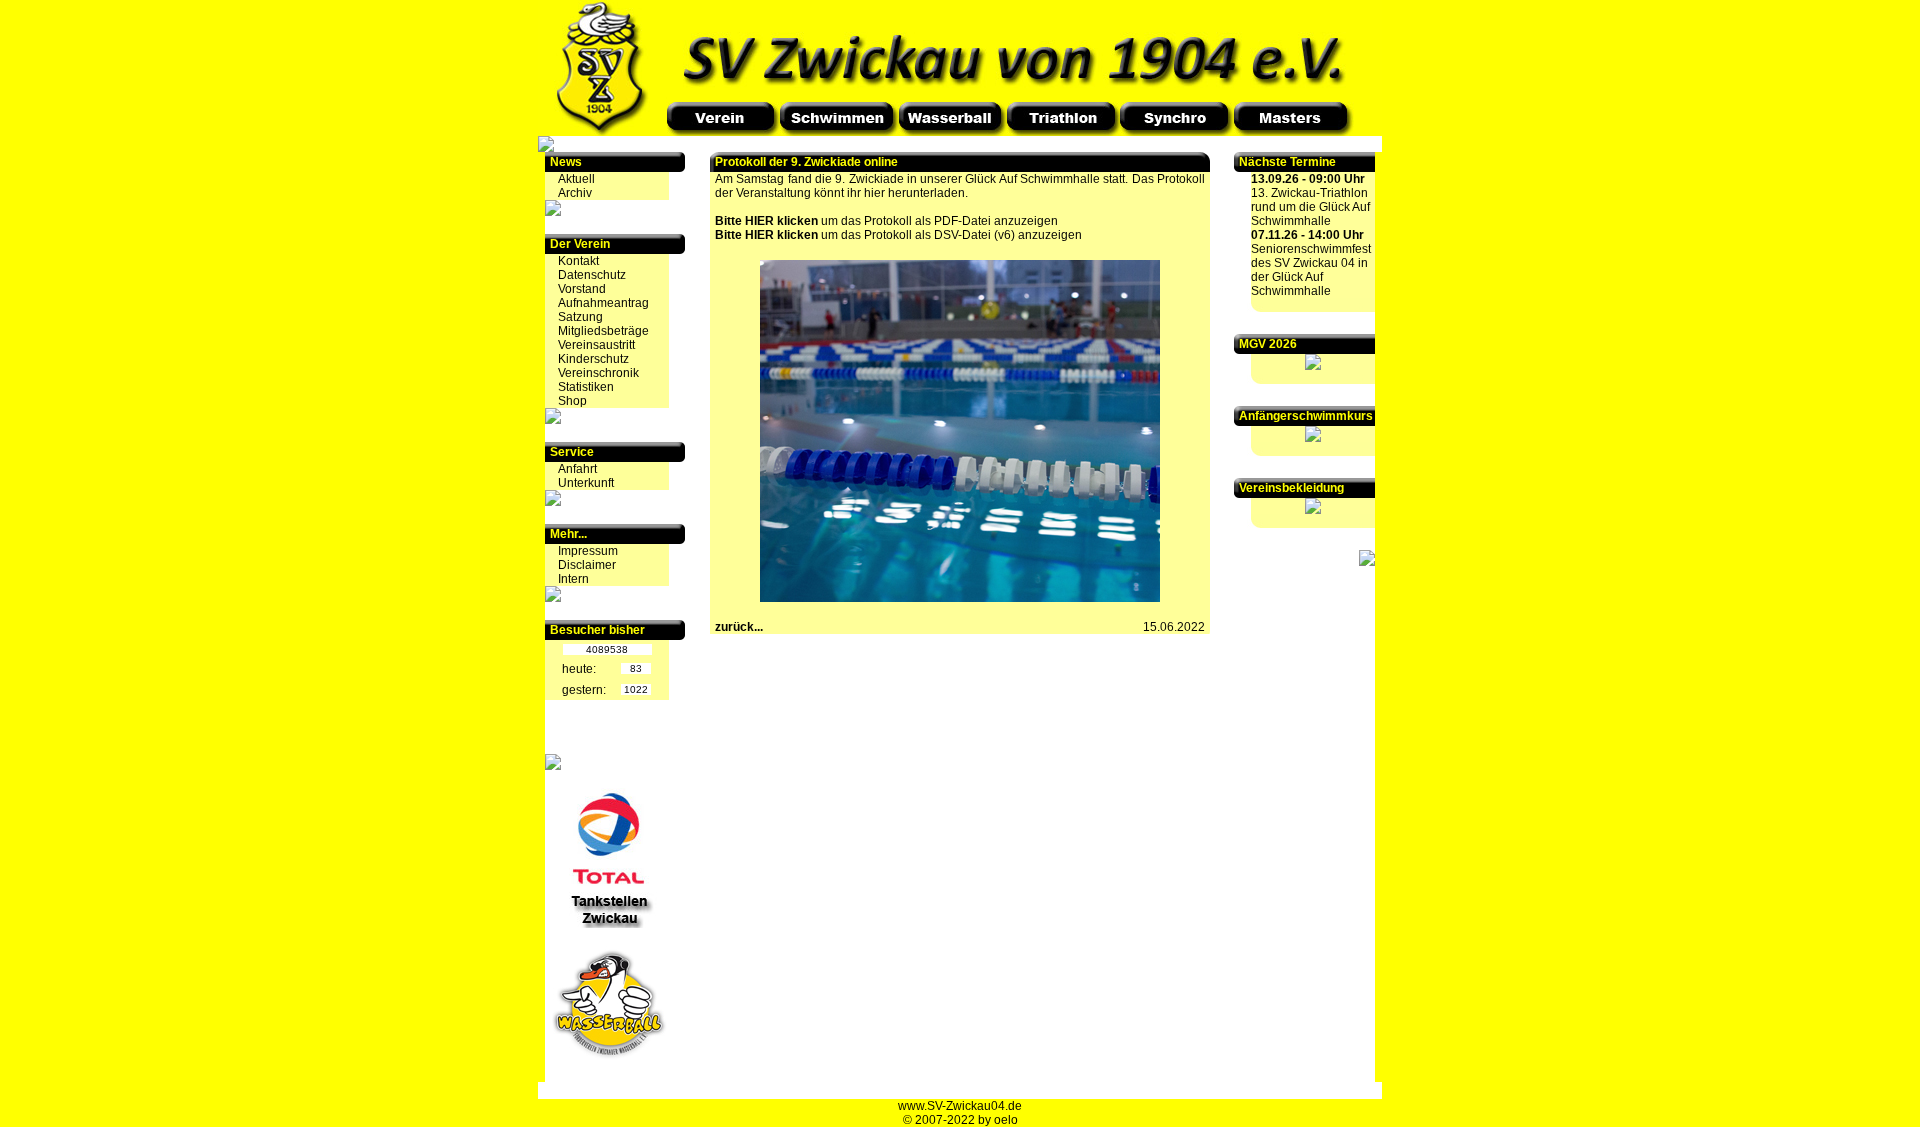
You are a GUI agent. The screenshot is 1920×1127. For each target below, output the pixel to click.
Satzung (580, 317)
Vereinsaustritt (596, 345)
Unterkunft (586, 483)
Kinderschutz (593, 359)
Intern (573, 579)
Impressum (588, 551)
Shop (572, 401)
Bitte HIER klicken (766, 221)
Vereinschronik (598, 373)
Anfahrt (577, 469)
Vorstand (582, 289)
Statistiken (586, 387)
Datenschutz (592, 275)
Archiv (575, 193)
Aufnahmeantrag (603, 303)
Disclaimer (587, 565)
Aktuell (576, 179)
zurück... (739, 627)
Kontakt (578, 261)
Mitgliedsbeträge (603, 331)
